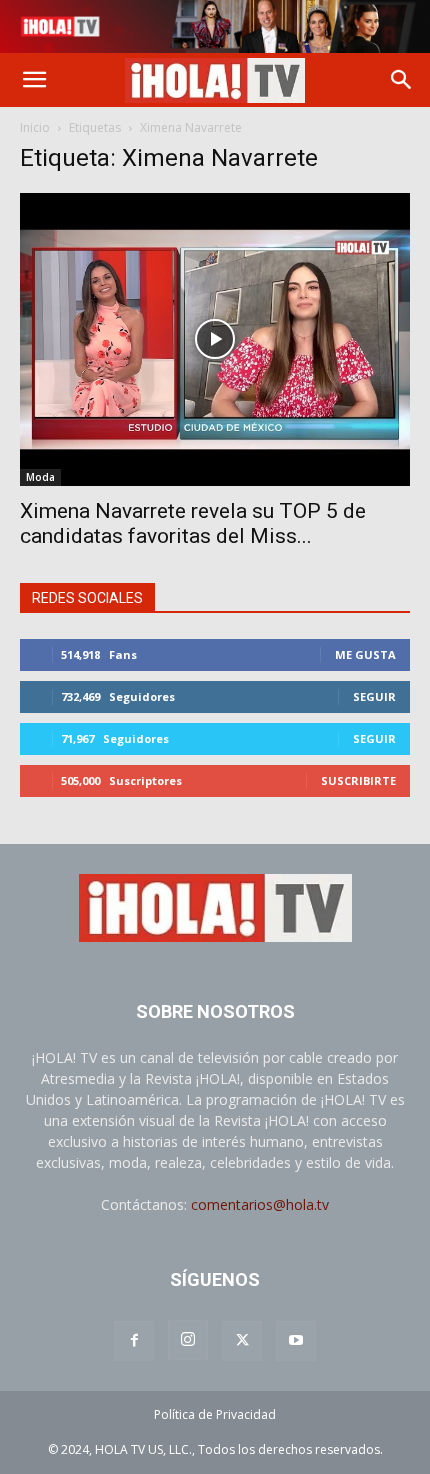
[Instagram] (188, 1340)
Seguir (374, 696)
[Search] (402, 80)
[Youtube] (296, 1341)
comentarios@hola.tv (260, 1204)
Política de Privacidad (215, 1414)
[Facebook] (134, 1341)
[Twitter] (242, 1341)
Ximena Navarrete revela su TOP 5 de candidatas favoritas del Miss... (193, 523)
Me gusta (365, 654)
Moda (40, 477)
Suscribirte (358, 780)
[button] (34, 80)
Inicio (35, 127)
